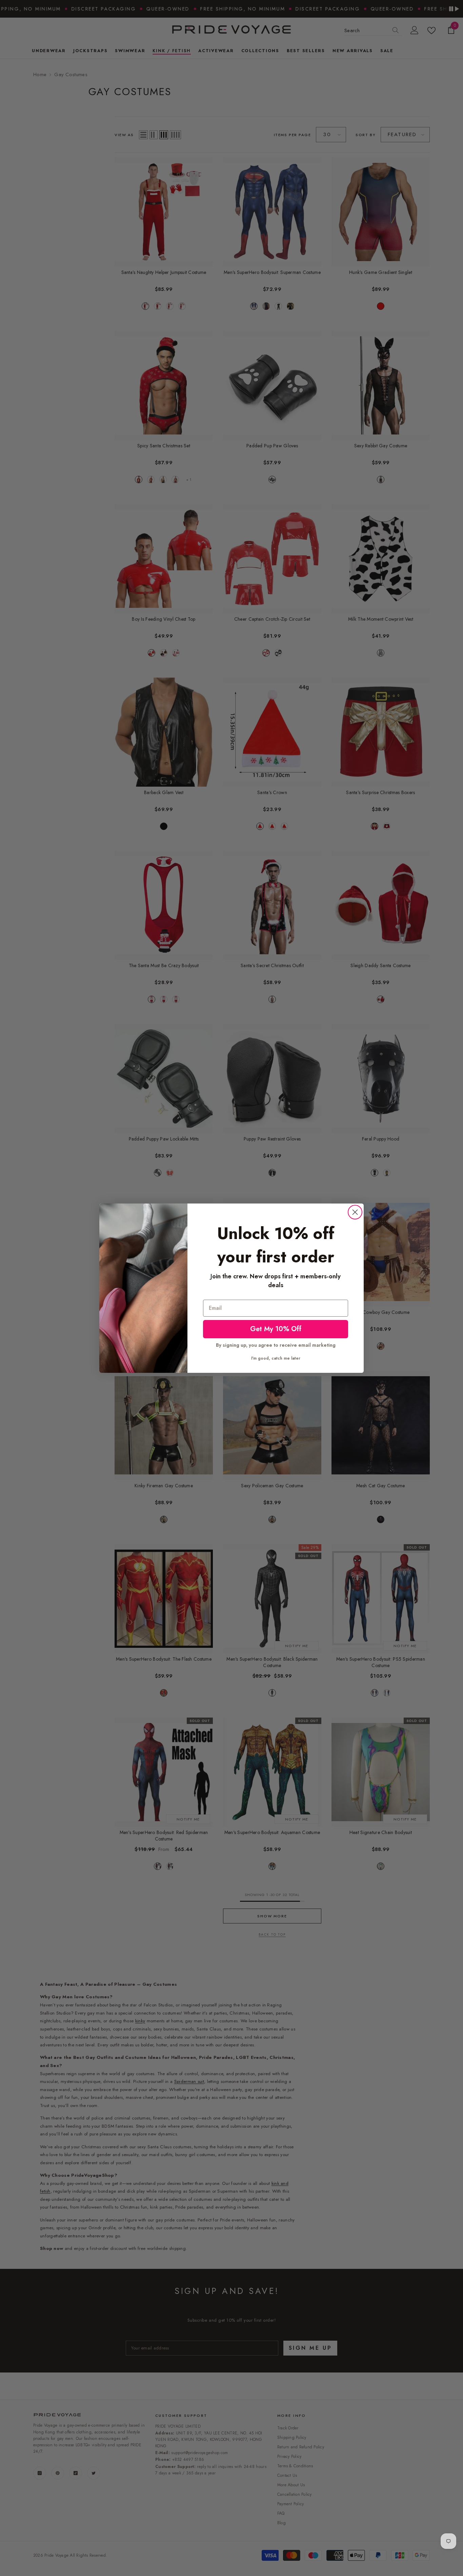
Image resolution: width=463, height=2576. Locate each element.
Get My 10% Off (276, 1329)
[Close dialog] (355, 1212)
